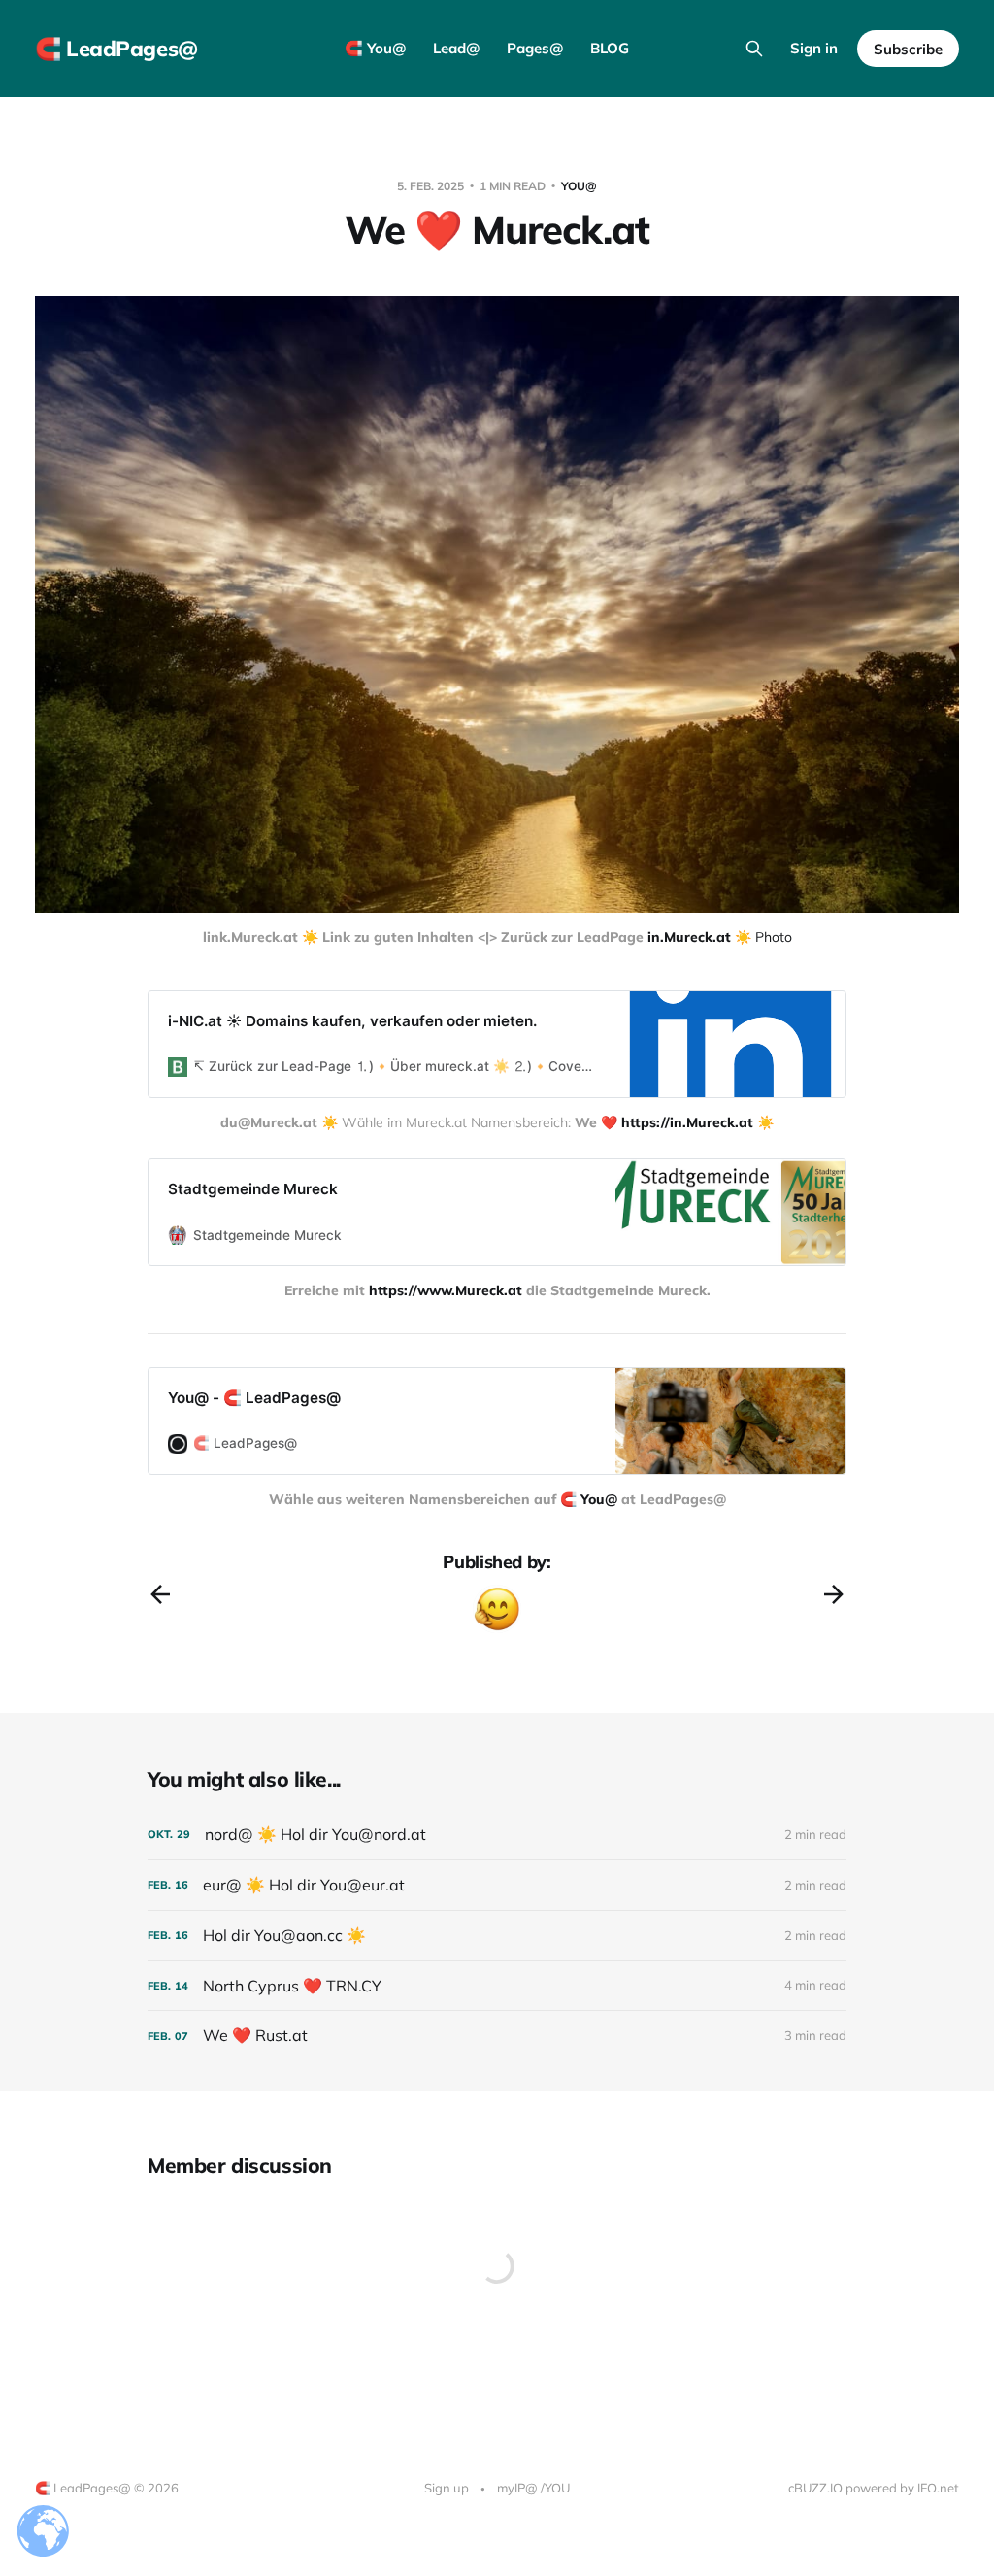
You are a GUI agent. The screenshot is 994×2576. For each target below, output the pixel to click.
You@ (579, 186)
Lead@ (456, 48)
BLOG (610, 48)
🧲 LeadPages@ (116, 49)
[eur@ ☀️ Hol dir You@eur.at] (497, 1885)
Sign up (447, 2488)
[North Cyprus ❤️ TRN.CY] (497, 1986)
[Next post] (834, 1594)
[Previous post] (160, 1594)
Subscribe (908, 49)
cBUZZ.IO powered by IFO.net (874, 2488)
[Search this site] (754, 49)
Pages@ (535, 48)
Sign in (814, 48)
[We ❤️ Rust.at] (497, 2036)
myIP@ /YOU (533, 2488)
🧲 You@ (375, 48)
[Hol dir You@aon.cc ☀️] (497, 1936)
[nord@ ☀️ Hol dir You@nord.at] (497, 1835)
